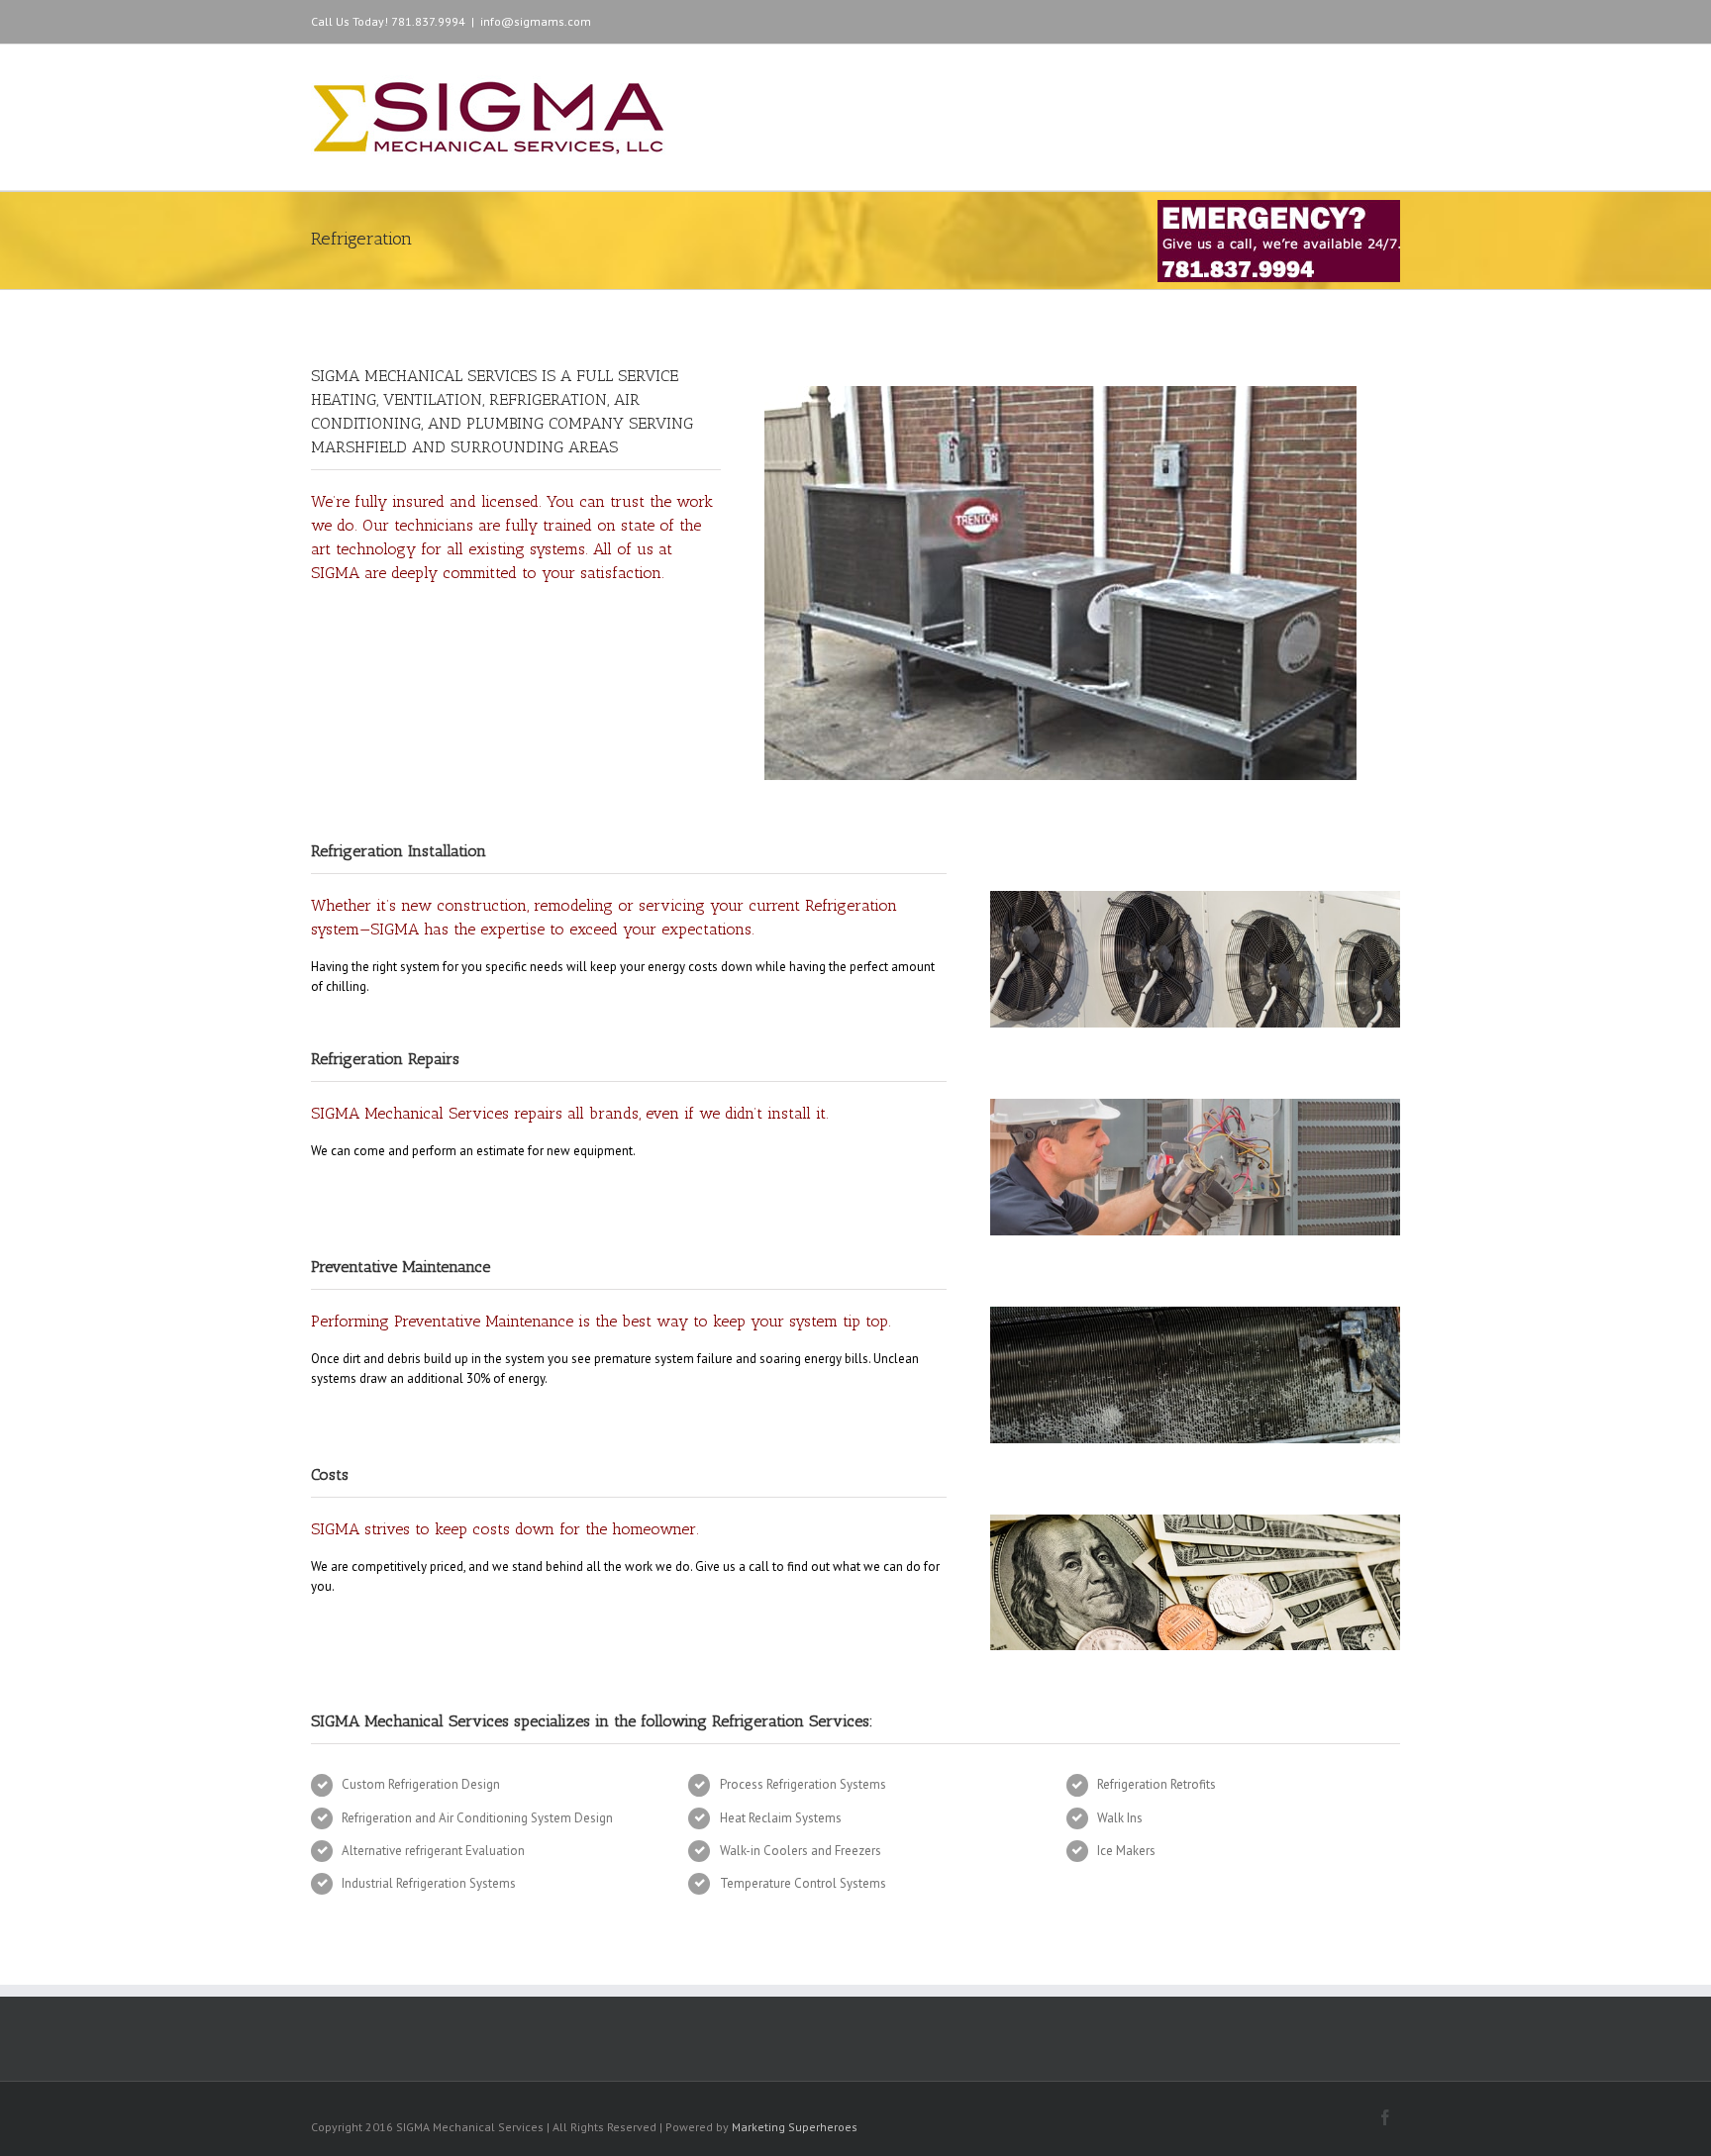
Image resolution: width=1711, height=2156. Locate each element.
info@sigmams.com (536, 21)
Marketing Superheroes (795, 2127)
